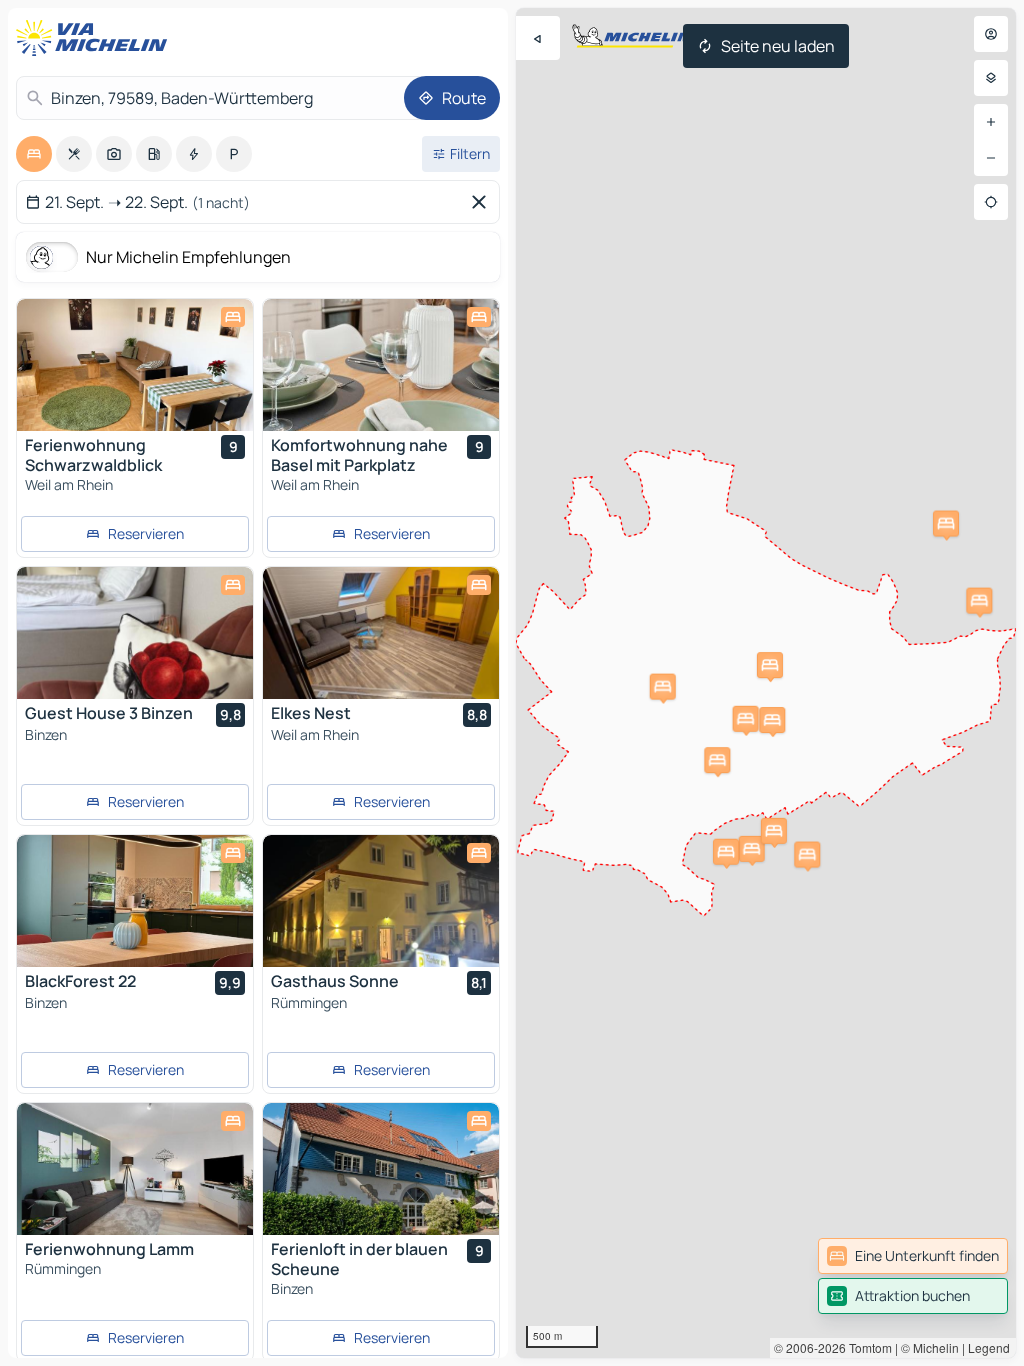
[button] (807, 855)
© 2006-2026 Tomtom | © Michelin (866, 1347)
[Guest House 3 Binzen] (135, 633)
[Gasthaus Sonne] (381, 901)
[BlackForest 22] (135, 901)
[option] (34, 154)
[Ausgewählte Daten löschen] (483, 202)
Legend (989, 1347)
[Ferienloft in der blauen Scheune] (381, 1169)
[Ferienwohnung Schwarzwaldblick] (135, 365)
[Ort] (991, 202)
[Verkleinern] (991, 158)
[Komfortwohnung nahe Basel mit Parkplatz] (381, 365)
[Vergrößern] (991, 122)
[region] (766, 683)
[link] (913, 1256)
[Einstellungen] (991, 78)
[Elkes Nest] (381, 633)
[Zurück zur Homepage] (96, 38)
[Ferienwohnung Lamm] (135, 1169)
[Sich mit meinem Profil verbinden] (991, 34)
